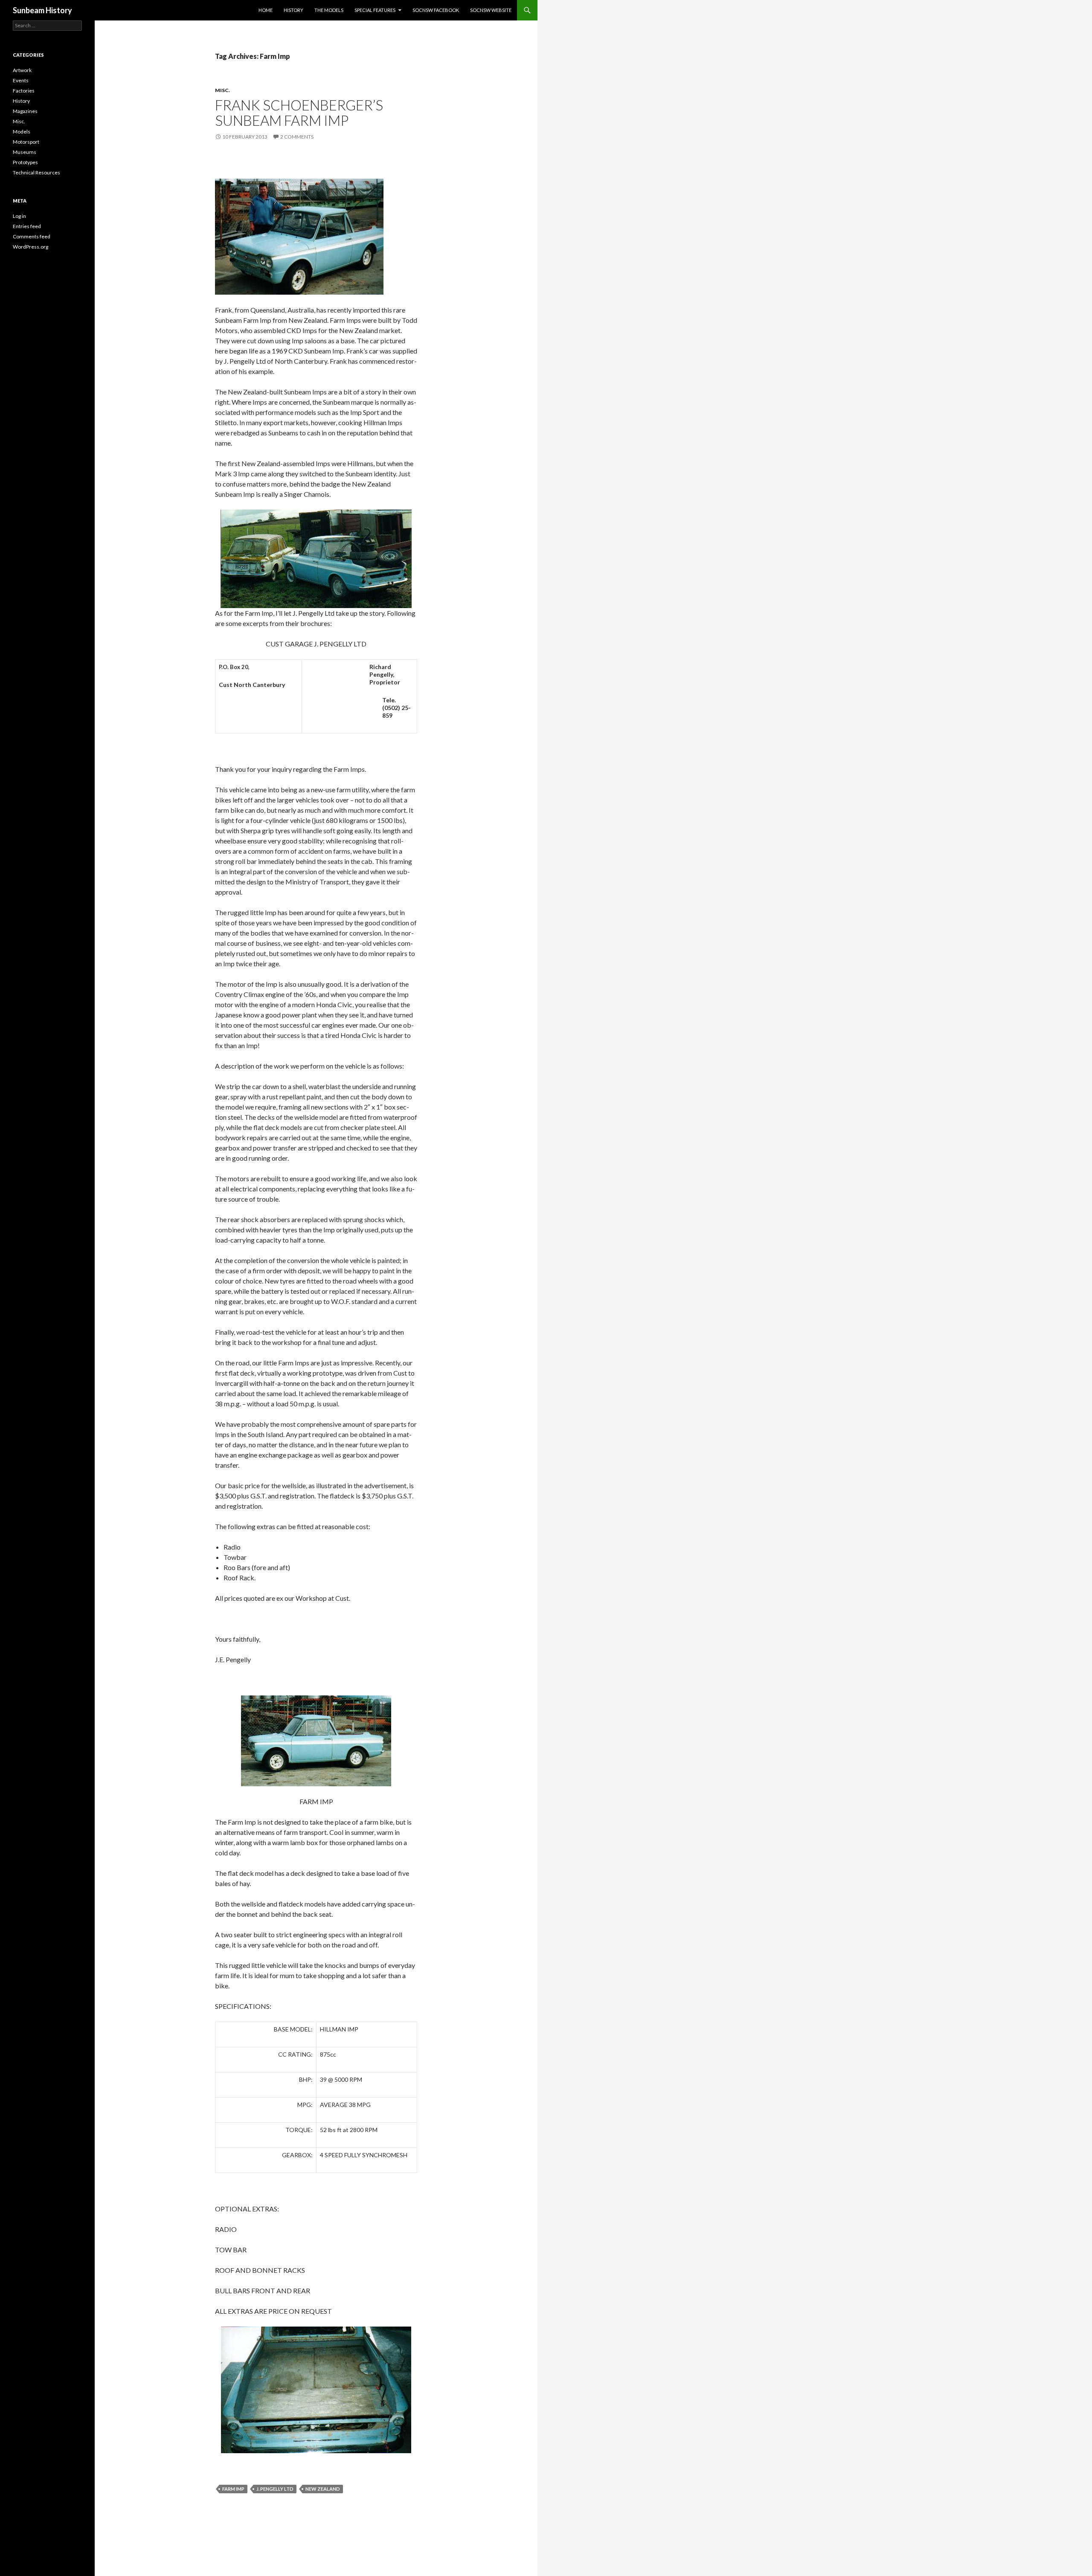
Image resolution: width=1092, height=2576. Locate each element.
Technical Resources (36, 172)
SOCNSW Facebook (436, 10)
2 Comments (297, 137)
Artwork (22, 70)
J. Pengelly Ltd (275, 2489)
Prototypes (25, 162)
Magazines (25, 111)
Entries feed (27, 226)
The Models (329, 10)
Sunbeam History (42, 10)
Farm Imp (233, 2489)
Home (266, 10)
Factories (24, 91)
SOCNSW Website (491, 10)
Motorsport (26, 142)
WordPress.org (30, 247)
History (293, 10)
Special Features (375, 10)
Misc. (222, 90)
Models (22, 132)
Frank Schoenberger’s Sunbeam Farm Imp (299, 113)
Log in (19, 216)
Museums (25, 152)
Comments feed (32, 236)
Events (21, 80)
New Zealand (323, 2489)
